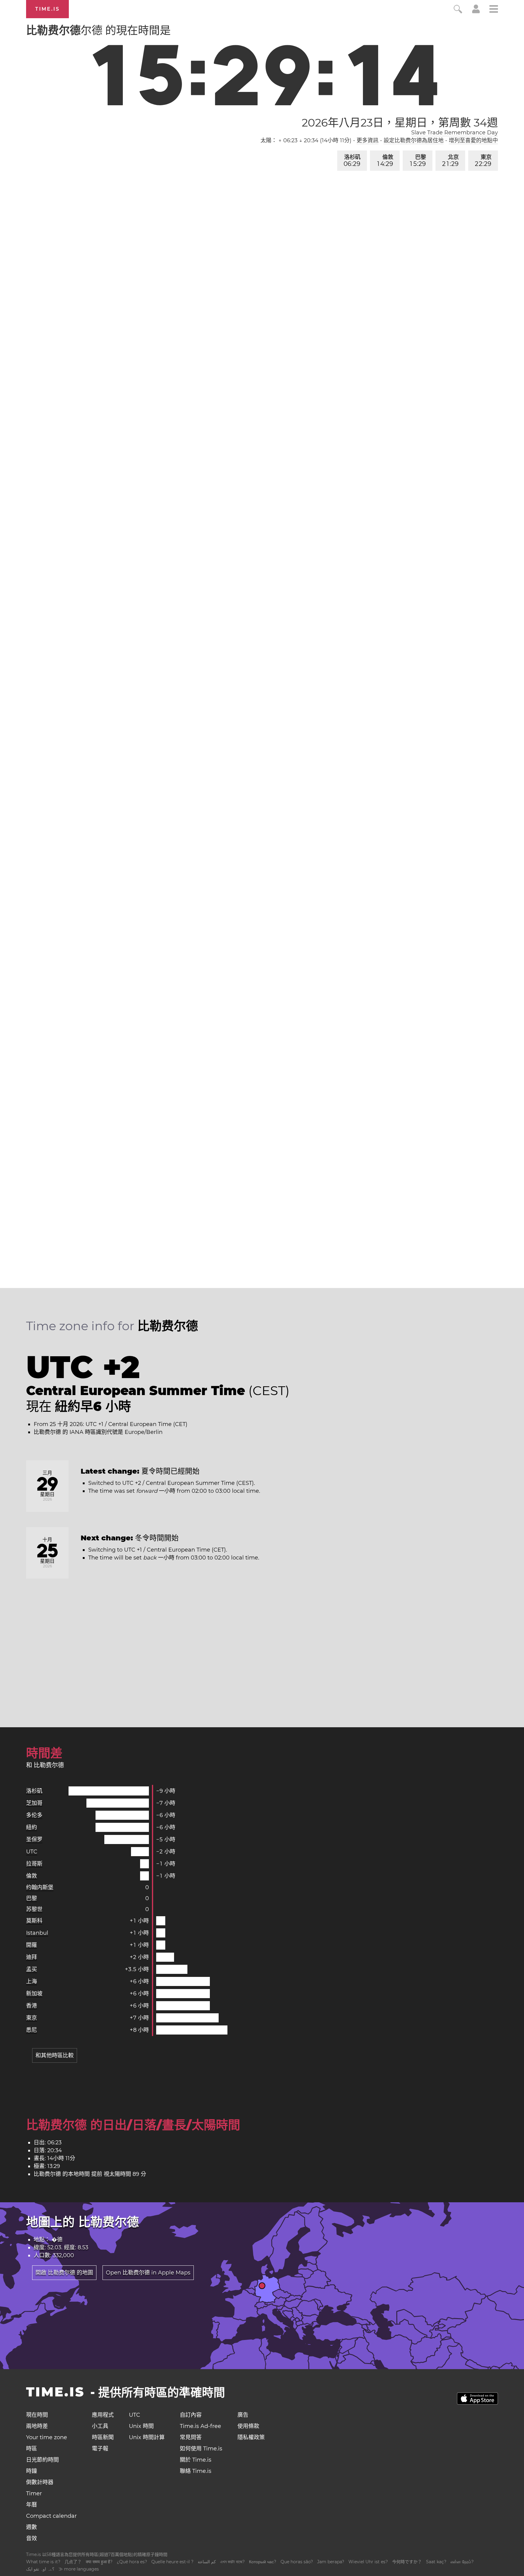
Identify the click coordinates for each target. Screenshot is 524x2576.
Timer (34, 2493)
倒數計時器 (40, 2482)
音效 (32, 2538)
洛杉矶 (352, 161)
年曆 (32, 2505)
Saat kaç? (436, 2562)
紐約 (32, 1827)
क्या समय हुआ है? (99, 2562)
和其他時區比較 (55, 2055)
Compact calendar (51, 2516)
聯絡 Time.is (196, 2471)
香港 (32, 2006)
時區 (32, 2449)
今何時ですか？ (407, 2562)
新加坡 (34, 1994)
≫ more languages (79, 2569)
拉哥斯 (34, 1864)
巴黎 (418, 161)
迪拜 (32, 1957)
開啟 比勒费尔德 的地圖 (64, 2273)
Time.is (47, 9)
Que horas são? (297, 2562)
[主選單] (494, 10)
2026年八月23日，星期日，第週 (400, 123)
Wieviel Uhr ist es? (368, 2562)
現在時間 (37, 2415)
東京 (483, 161)
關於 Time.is (196, 2460)
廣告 (243, 2415)
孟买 (32, 1969)
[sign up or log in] (476, 12)
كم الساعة (207, 2562)
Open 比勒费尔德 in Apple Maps (148, 2273)
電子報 (100, 2449)
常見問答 (191, 2437)
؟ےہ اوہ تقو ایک (40, 2569)
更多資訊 (368, 140)
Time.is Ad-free (200, 2426)
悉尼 (32, 2030)
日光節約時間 (42, 2460)
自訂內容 (191, 2415)
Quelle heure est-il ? (172, 2562)
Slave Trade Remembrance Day (455, 133)
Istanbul (37, 1933)
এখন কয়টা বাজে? (232, 2562)
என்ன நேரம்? (462, 2562)
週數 (32, 2527)
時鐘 (32, 2471)
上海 (32, 1981)
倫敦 (385, 161)
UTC (32, 1852)
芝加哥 (34, 1803)
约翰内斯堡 (40, 1887)
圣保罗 (34, 1839)
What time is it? (43, 2562)
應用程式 (103, 2415)
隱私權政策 (251, 2437)
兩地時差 (37, 2426)
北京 (450, 161)
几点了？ (73, 2562)
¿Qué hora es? (132, 2562)
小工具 (100, 2426)
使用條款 (248, 2426)
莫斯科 (34, 1921)
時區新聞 (103, 2437)
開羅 (32, 1945)
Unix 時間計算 (147, 2437)
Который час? (263, 2562)
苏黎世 (34, 1909)
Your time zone (47, 2437)
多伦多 (34, 1815)
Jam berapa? (331, 2562)
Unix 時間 (141, 2426)
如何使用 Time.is (201, 2449)
